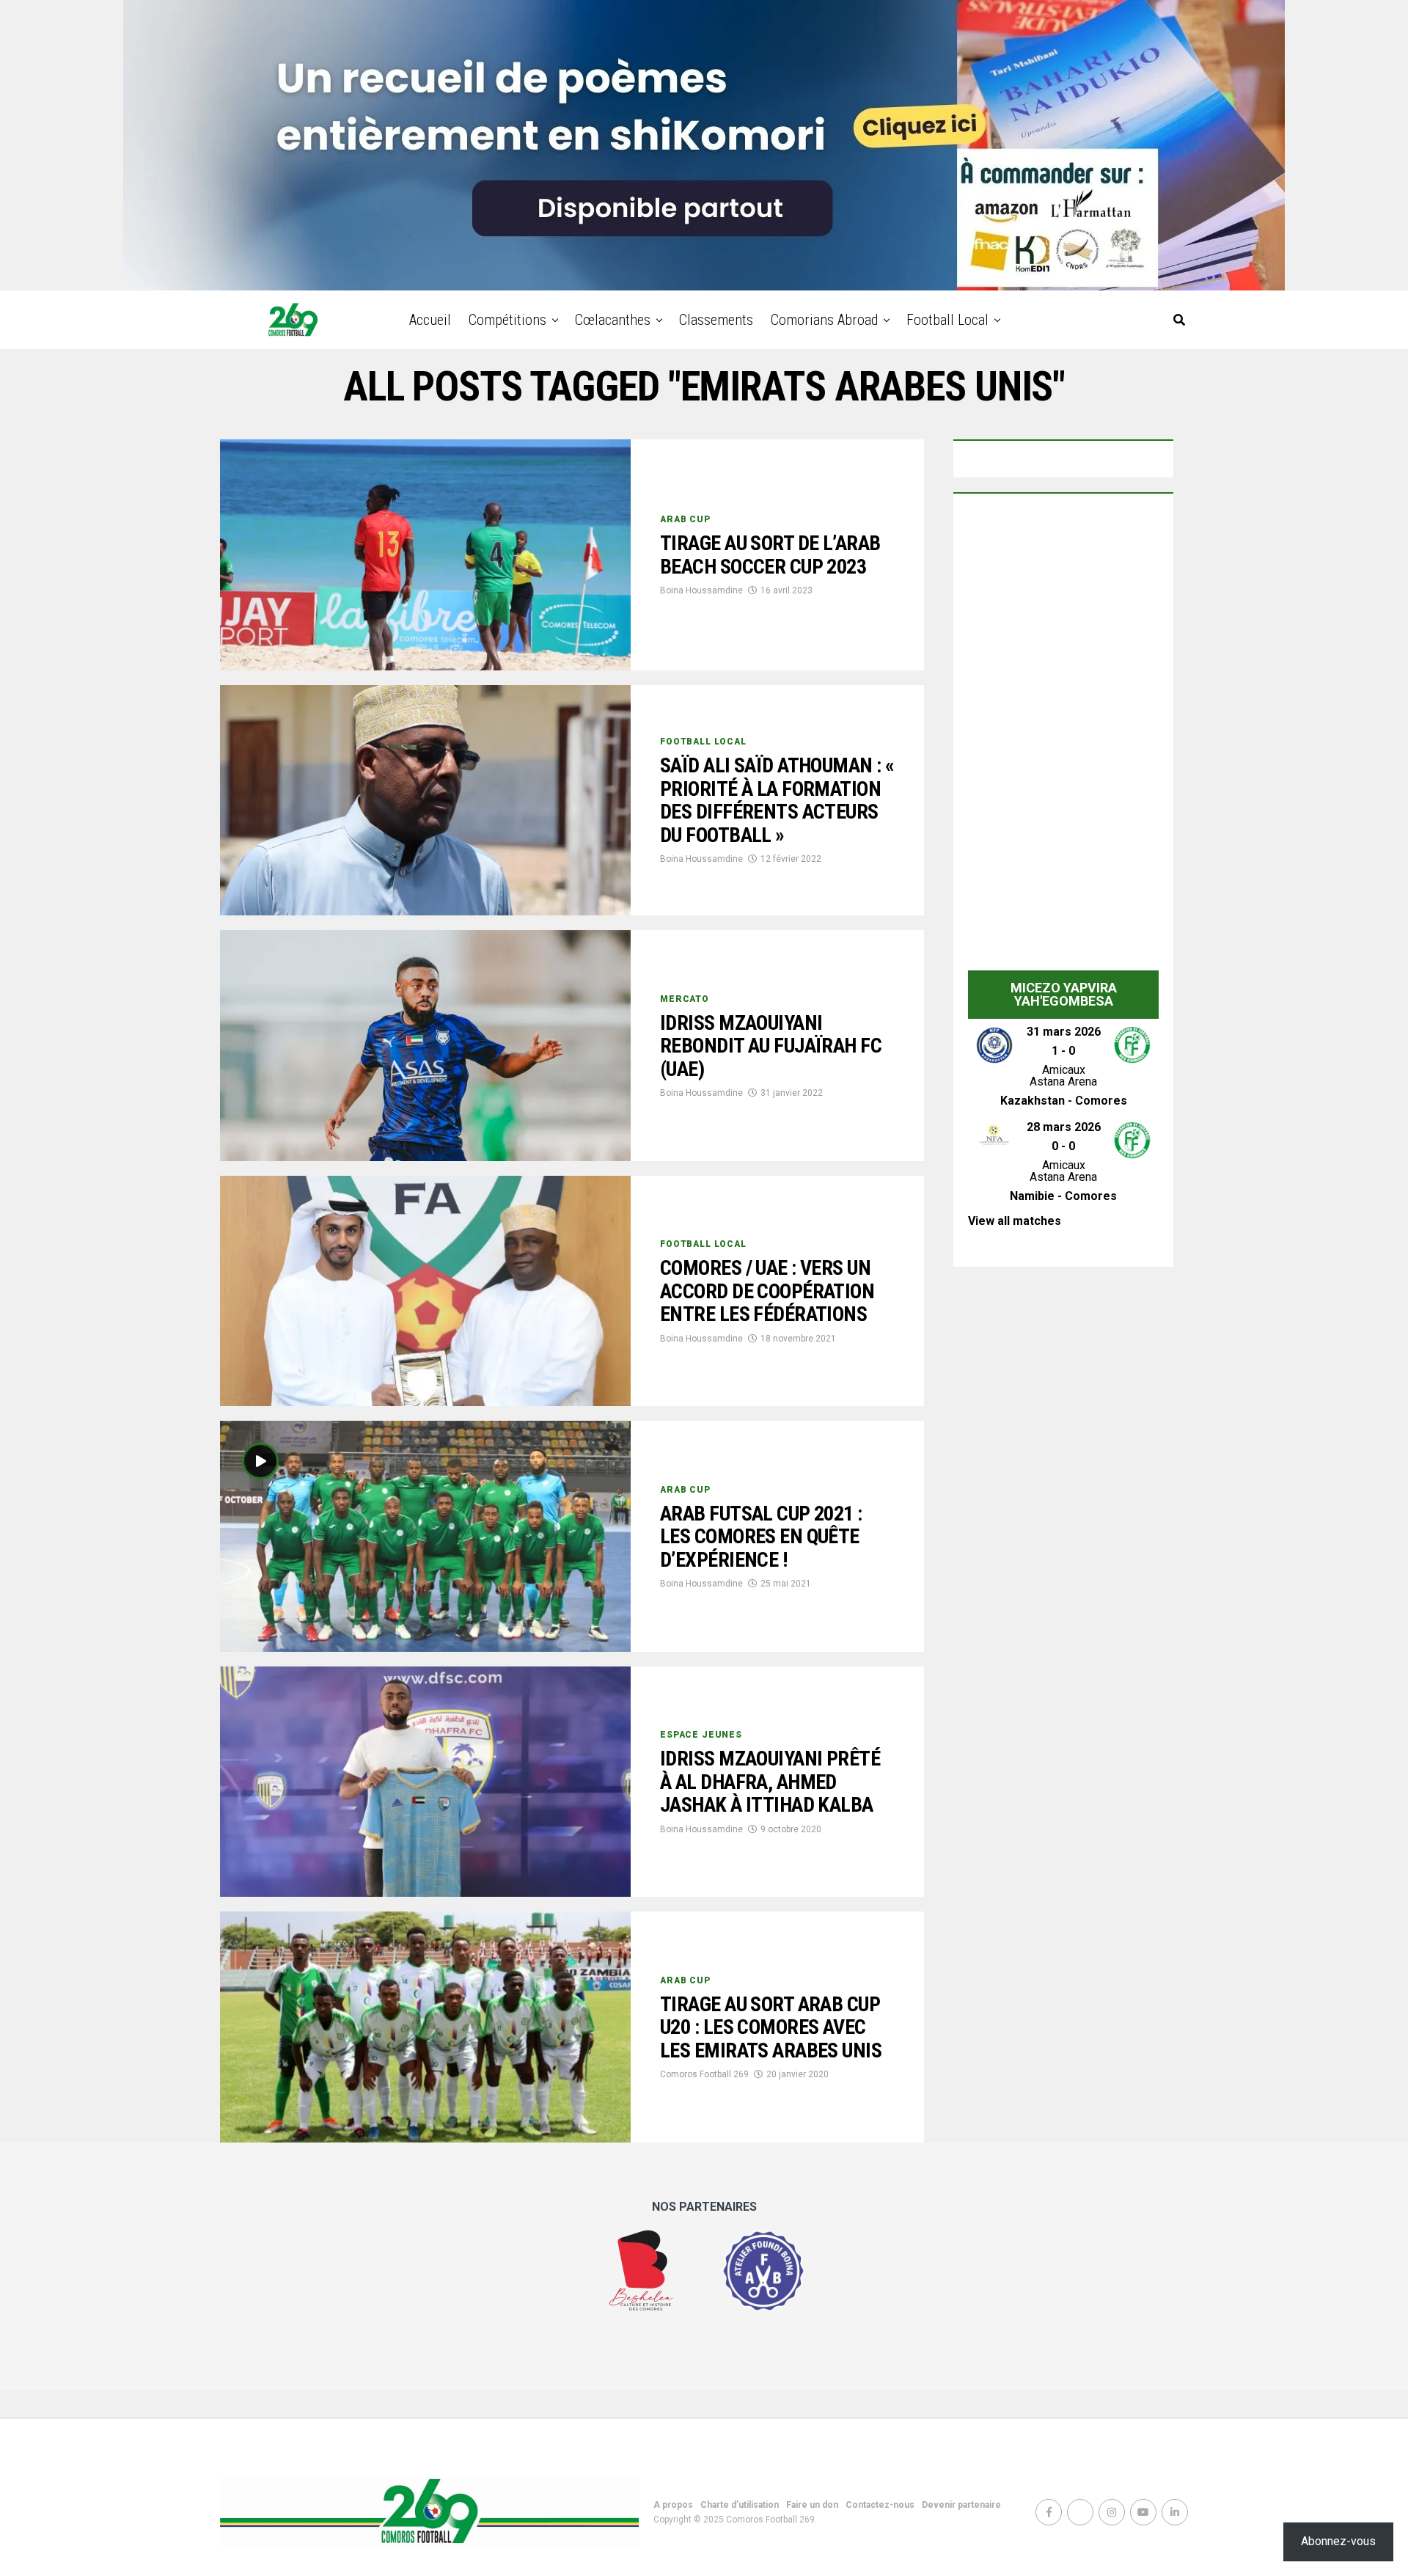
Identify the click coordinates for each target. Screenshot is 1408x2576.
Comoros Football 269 (704, 2074)
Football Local (947, 320)
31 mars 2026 (1064, 1032)
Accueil (430, 320)
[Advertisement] (1063, 736)
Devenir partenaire (961, 2505)
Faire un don (812, 2505)
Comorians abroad (824, 320)
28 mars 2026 (1064, 1127)
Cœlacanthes (613, 320)
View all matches (1015, 1221)
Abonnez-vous (1338, 2541)
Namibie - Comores (1063, 1196)
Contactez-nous (880, 2505)
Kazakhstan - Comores (1064, 1101)
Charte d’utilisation (740, 2505)
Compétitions (507, 320)
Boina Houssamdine (701, 590)
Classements (716, 320)
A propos (673, 2505)
